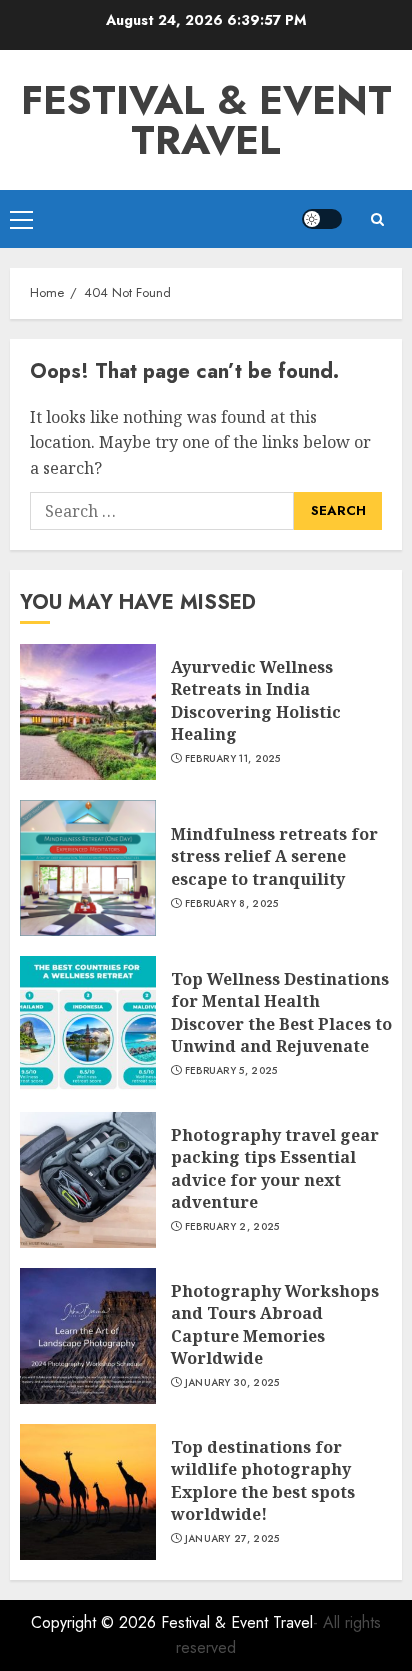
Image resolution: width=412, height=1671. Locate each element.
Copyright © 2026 (96, 1622)
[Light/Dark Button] (322, 219)
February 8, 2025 (232, 904)
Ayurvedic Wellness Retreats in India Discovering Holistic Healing (256, 700)
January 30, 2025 (232, 1383)
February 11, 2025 (233, 759)
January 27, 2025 (232, 1539)
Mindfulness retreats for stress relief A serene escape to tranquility (274, 856)
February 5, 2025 (231, 1071)
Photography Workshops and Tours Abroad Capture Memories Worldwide (275, 1324)
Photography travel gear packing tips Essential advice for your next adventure (275, 1168)
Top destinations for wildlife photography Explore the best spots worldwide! (263, 1480)
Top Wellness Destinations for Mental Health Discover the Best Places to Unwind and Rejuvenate (281, 1012)
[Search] (377, 219)
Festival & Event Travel (206, 120)
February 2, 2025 (232, 1227)
